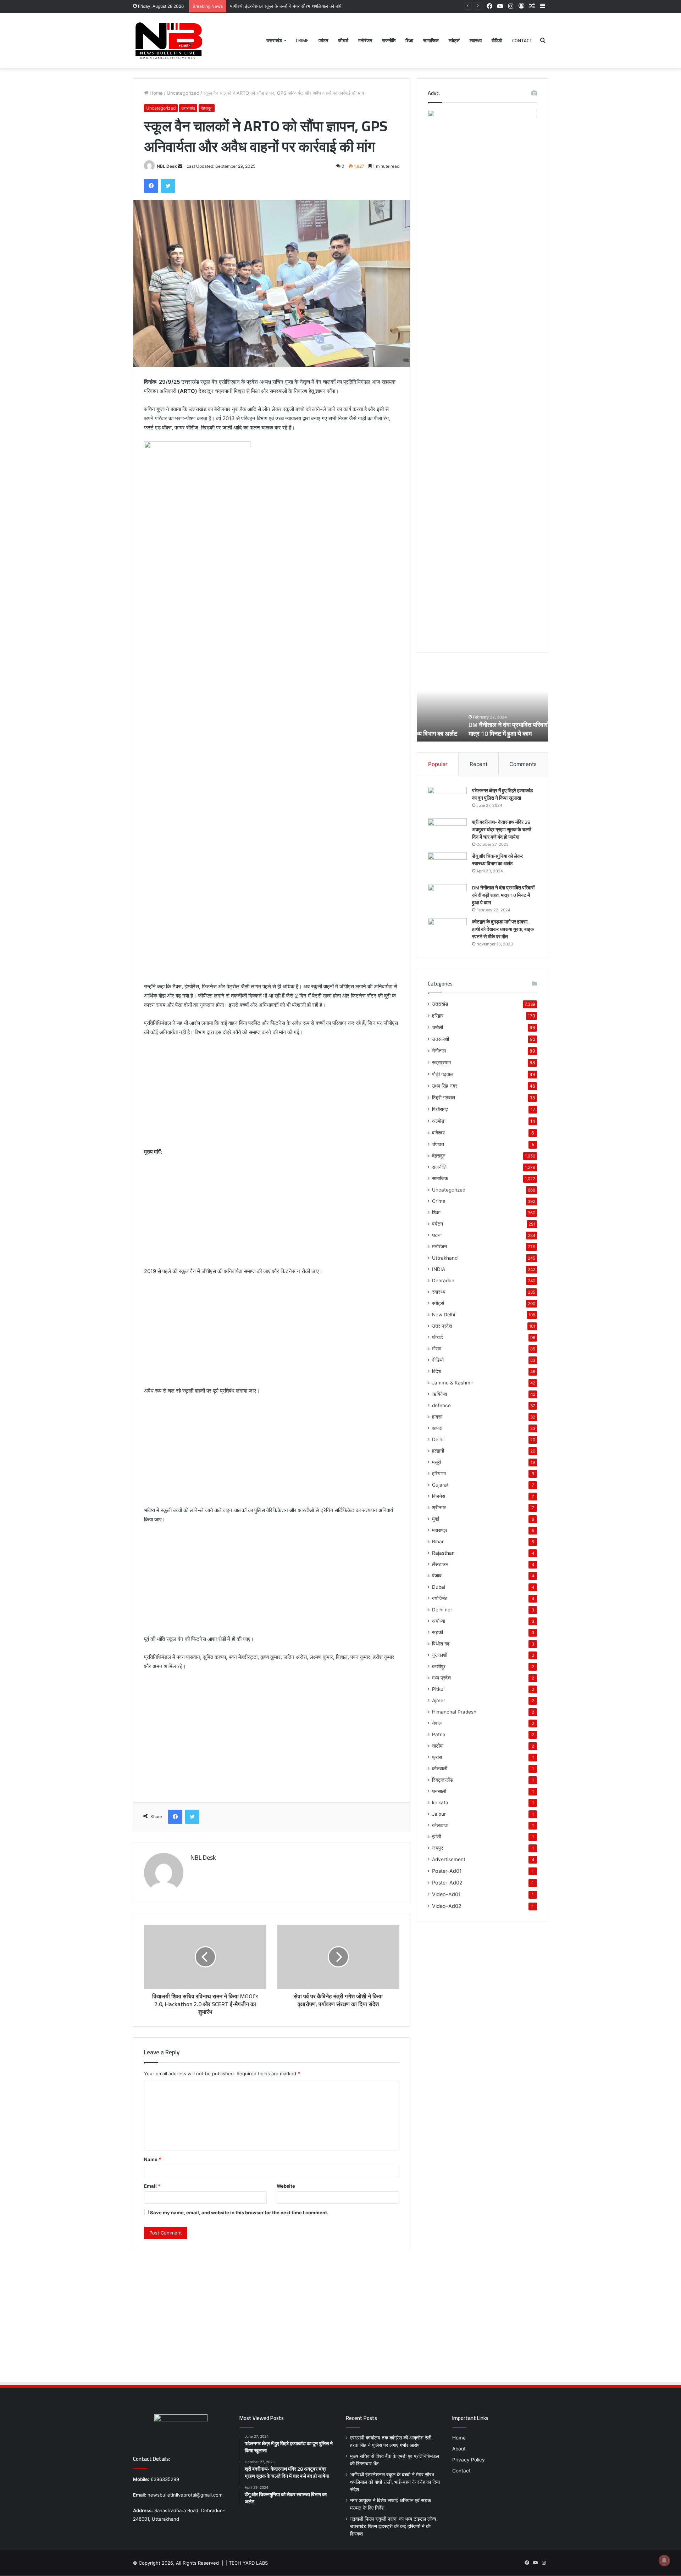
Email (152, 2186)
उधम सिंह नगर (445, 1086)
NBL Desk (167, 166)
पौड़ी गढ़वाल (443, 1074)
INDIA (439, 1269)
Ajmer (439, 1700)
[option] (482, 703)
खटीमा (438, 1746)
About (459, 2449)
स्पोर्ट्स (454, 40)
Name (153, 2159)
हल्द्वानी (438, 1451)
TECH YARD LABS (248, 2563)
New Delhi (444, 1315)
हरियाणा (439, 1473)
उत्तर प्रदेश (442, 1326)
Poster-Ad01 (447, 1871)
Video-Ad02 (447, 1906)
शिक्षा (409, 40)
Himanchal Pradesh (454, 1712)
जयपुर (438, 1848)
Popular (438, 764)
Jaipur (439, 1814)
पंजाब (437, 1576)
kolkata (440, 1803)
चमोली (438, 1027)
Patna (439, 1734)
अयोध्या (439, 1621)
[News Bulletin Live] (168, 40)
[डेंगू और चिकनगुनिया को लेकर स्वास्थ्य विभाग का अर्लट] (447, 866)
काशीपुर (439, 1666)
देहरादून (207, 108)
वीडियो (497, 40)
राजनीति (389, 40)
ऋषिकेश (439, 1394)
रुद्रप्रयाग (441, 1062)
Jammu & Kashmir (453, 1383)
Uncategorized (183, 93)
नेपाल (437, 1723)
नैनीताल (439, 1051)
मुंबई (436, 1519)
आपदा (437, 1428)
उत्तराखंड (274, 40)
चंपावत (438, 1144)
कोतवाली (440, 1769)
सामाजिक (431, 40)
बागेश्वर (438, 1132)
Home (156, 93)
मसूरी (436, 1462)
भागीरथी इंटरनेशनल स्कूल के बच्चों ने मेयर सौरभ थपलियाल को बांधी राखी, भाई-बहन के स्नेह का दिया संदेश (319, 6)
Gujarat (440, 1485)
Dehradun (443, 1281)
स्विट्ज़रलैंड (442, 1780)
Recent (478, 764)
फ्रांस (437, 1757)
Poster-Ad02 (447, 1883)
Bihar (438, 1542)
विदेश (437, 1371)
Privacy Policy (469, 2460)
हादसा (437, 1417)
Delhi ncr (442, 1610)
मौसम (437, 1349)
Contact (522, 40)
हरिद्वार (438, 1015)
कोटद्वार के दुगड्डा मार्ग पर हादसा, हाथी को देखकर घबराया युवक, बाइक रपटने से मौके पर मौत (503, 929)
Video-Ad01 (446, 1894)
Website (286, 2186)
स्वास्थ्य (476, 40)
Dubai (439, 1587)
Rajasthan (443, 1553)
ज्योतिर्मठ (440, 1598)
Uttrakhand (445, 1258)
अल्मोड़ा (439, 1121)
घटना (437, 1235)
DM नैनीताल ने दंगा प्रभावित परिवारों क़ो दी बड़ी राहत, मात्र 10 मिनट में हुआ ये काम (479, 729)
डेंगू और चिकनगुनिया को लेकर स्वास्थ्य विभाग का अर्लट (497, 860)
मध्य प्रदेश (441, 1678)
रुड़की (438, 1632)
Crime (302, 40)
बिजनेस (439, 1496)
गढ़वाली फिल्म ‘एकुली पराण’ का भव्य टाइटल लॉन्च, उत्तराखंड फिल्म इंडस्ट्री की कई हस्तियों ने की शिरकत (394, 2526)
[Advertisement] (272, 1095)
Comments (523, 764)
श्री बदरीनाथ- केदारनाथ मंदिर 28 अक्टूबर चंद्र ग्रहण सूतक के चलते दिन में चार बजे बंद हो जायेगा (502, 829)
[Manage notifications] (664, 2560)
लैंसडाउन (440, 1564)
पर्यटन (323, 40)
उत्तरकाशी (441, 1039)
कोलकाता (440, 1825)
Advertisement (449, 1859)
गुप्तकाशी (440, 1655)
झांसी (436, 1837)
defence (441, 1405)
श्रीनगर (439, 1508)
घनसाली (439, 1791)
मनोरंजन (365, 40)
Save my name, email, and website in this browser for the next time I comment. (239, 2213)
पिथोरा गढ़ (441, 1644)
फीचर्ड (343, 40)
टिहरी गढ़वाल (444, 1097)
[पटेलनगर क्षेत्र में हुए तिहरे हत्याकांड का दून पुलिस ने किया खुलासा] (447, 800)
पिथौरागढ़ (440, 1109)
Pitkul (438, 1689)
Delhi (438, 1439)
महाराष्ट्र (440, 1530)
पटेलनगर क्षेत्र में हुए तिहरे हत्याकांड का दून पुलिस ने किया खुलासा (503, 794)
